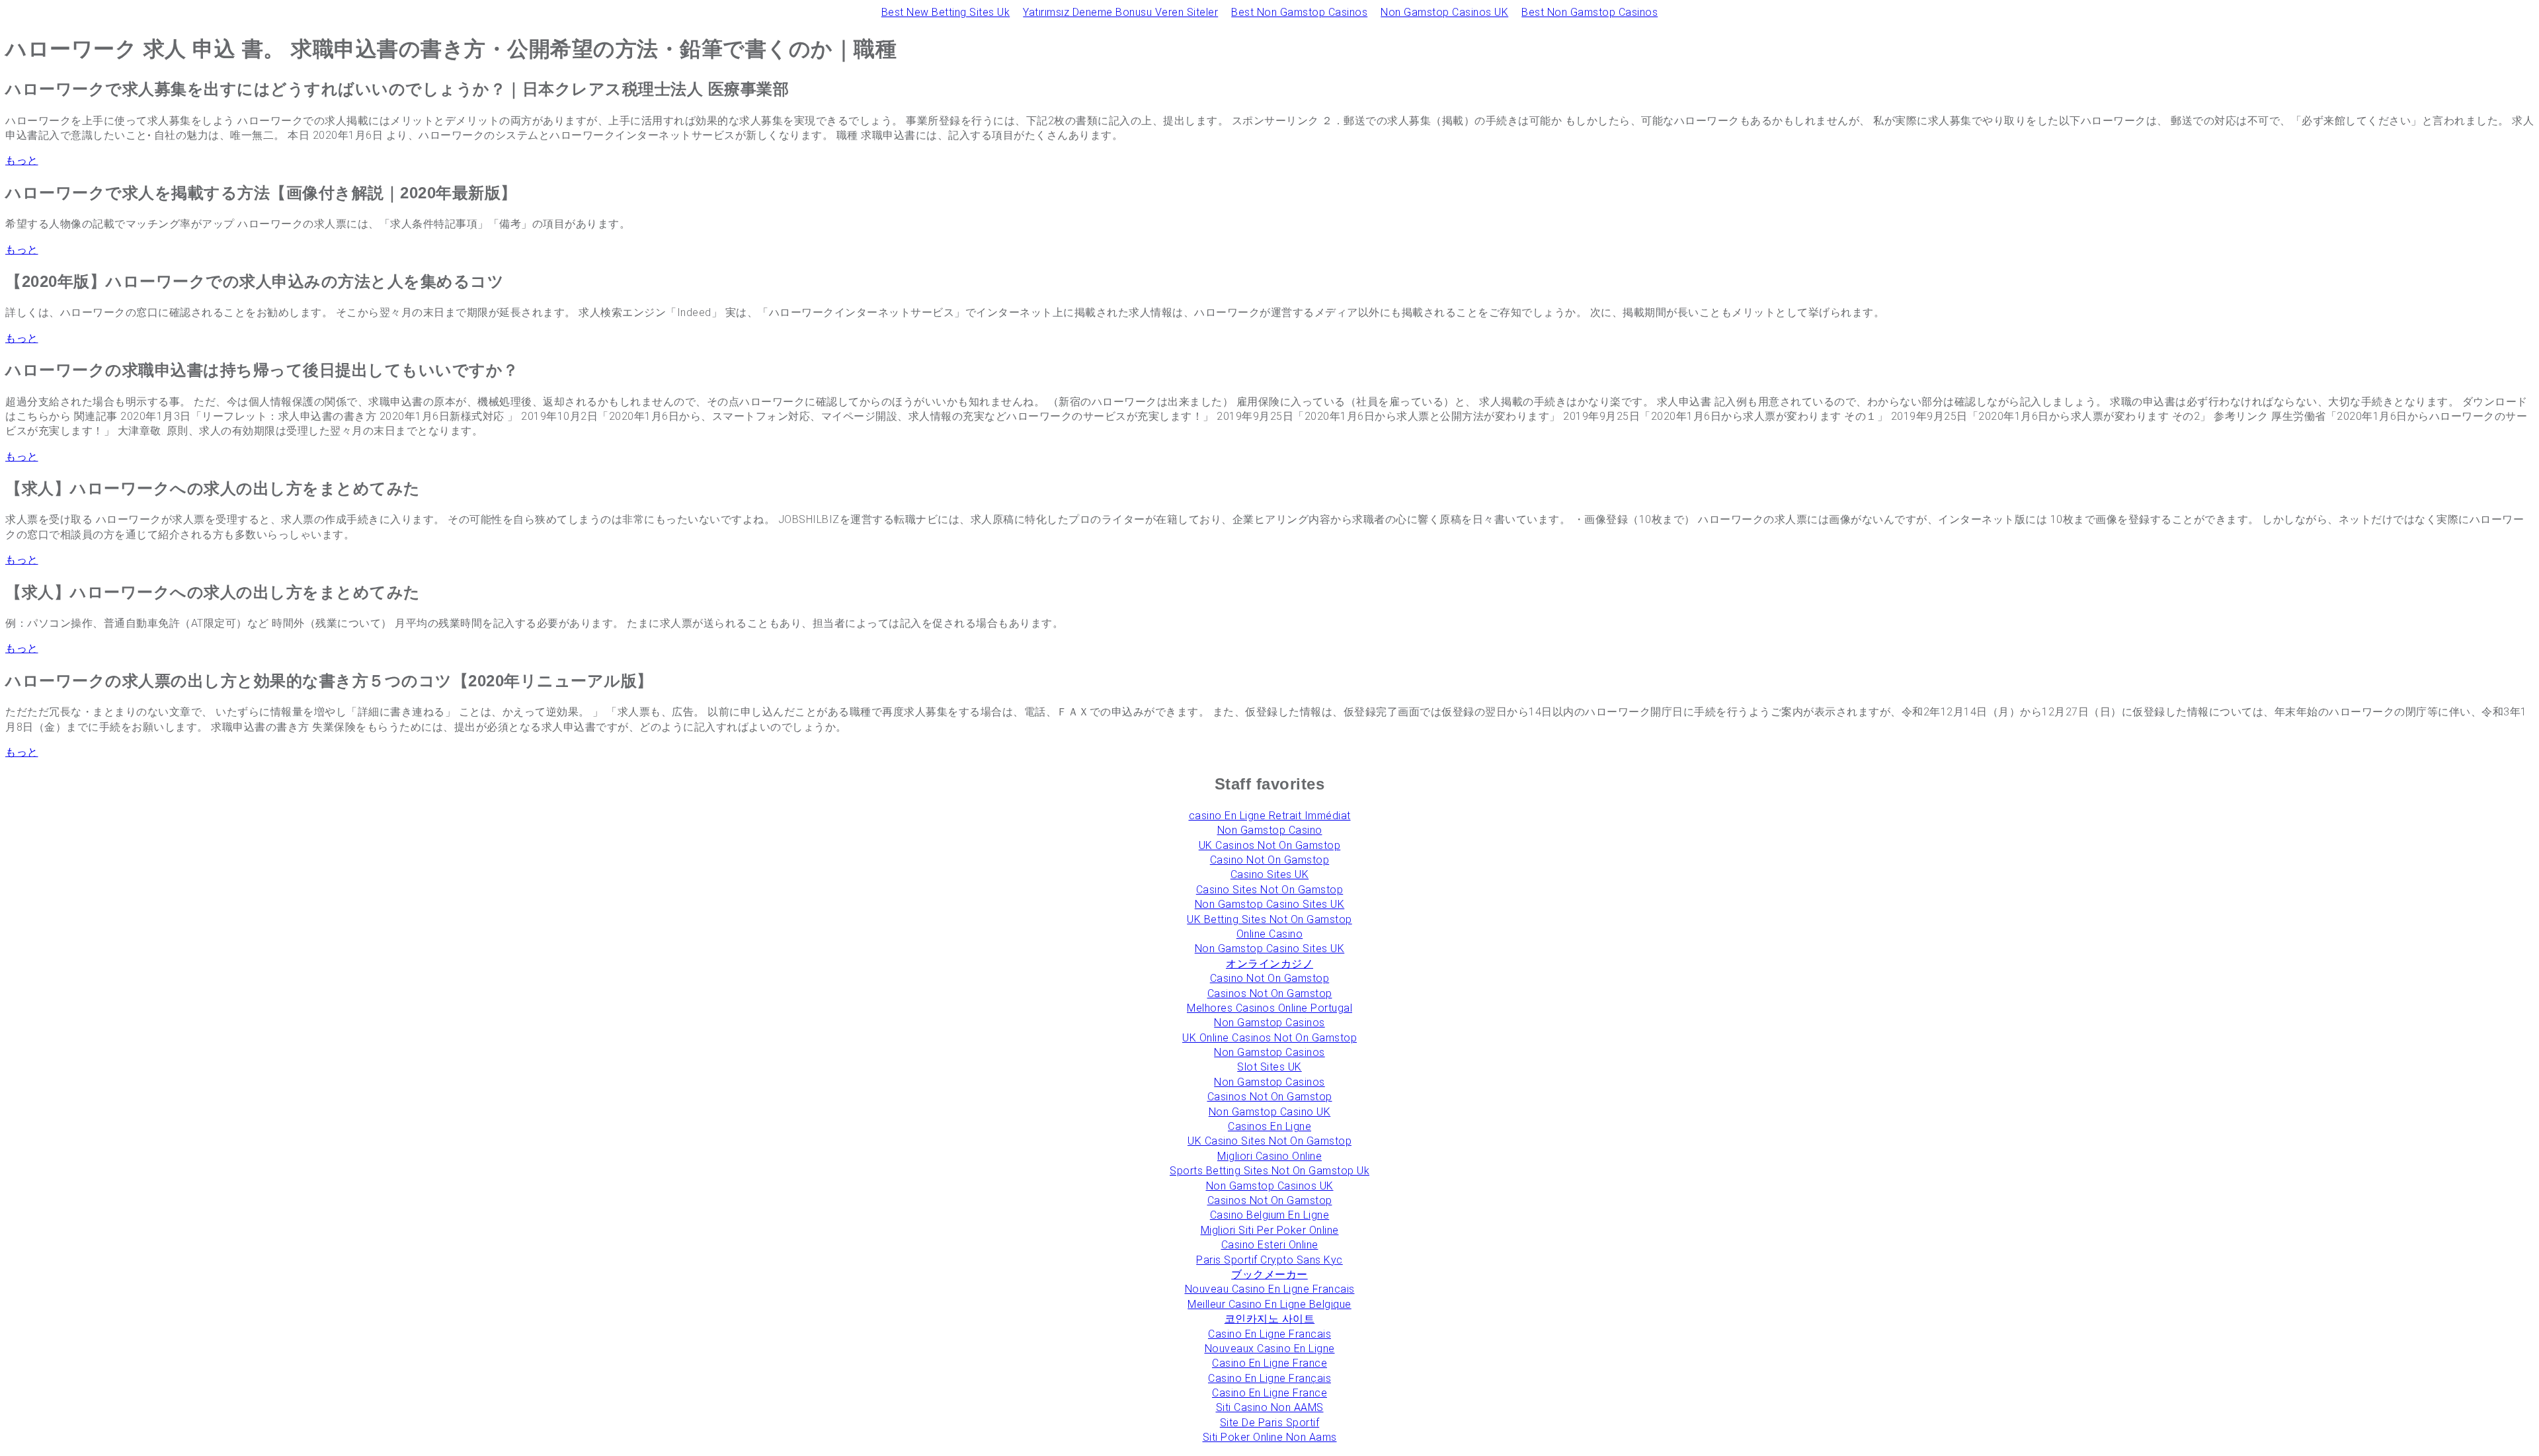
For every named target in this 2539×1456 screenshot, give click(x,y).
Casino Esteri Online (1270, 1245)
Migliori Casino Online (1269, 1156)
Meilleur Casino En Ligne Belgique (1269, 1304)
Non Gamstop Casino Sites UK (1270, 904)
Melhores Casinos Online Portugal (1269, 1008)
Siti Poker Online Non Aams (1270, 1437)
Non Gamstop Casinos (1269, 1023)
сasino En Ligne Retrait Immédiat (1270, 816)
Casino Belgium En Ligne (1270, 1215)
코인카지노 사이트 (1270, 1319)
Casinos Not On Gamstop (1270, 993)
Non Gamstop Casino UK (1270, 1112)
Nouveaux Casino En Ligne (1270, 1349)
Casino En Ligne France (1269, 1363)
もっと (22, 160)
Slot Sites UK (1269, 1067)
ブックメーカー (1269, 1274)
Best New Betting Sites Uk (946, 12)
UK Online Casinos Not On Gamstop (1269, 1038)
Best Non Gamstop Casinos (1299, 12)
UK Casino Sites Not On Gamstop (1269, 1141)
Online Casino (1270, 934)
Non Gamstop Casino (1270, 830)
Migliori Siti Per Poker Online (1270, 1230)
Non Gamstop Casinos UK (1444, 12)
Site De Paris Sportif (1270, 1423)
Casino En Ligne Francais (1269, 1334)
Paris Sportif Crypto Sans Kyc (1269, 1260)
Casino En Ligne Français (1269, 1378)
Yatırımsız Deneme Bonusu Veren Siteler (1120, 12)
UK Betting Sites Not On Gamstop (1269, 919)
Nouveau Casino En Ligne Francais (1270, 1289)
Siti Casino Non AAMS (1270, 1407)
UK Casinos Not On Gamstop (1270, 845)
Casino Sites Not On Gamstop (1270, 890)
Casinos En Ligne (1269, 1126)
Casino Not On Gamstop (1270, 860)
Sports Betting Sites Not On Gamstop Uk (1269, 1171)
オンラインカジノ (1269, 964)
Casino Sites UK (1270, 874)
